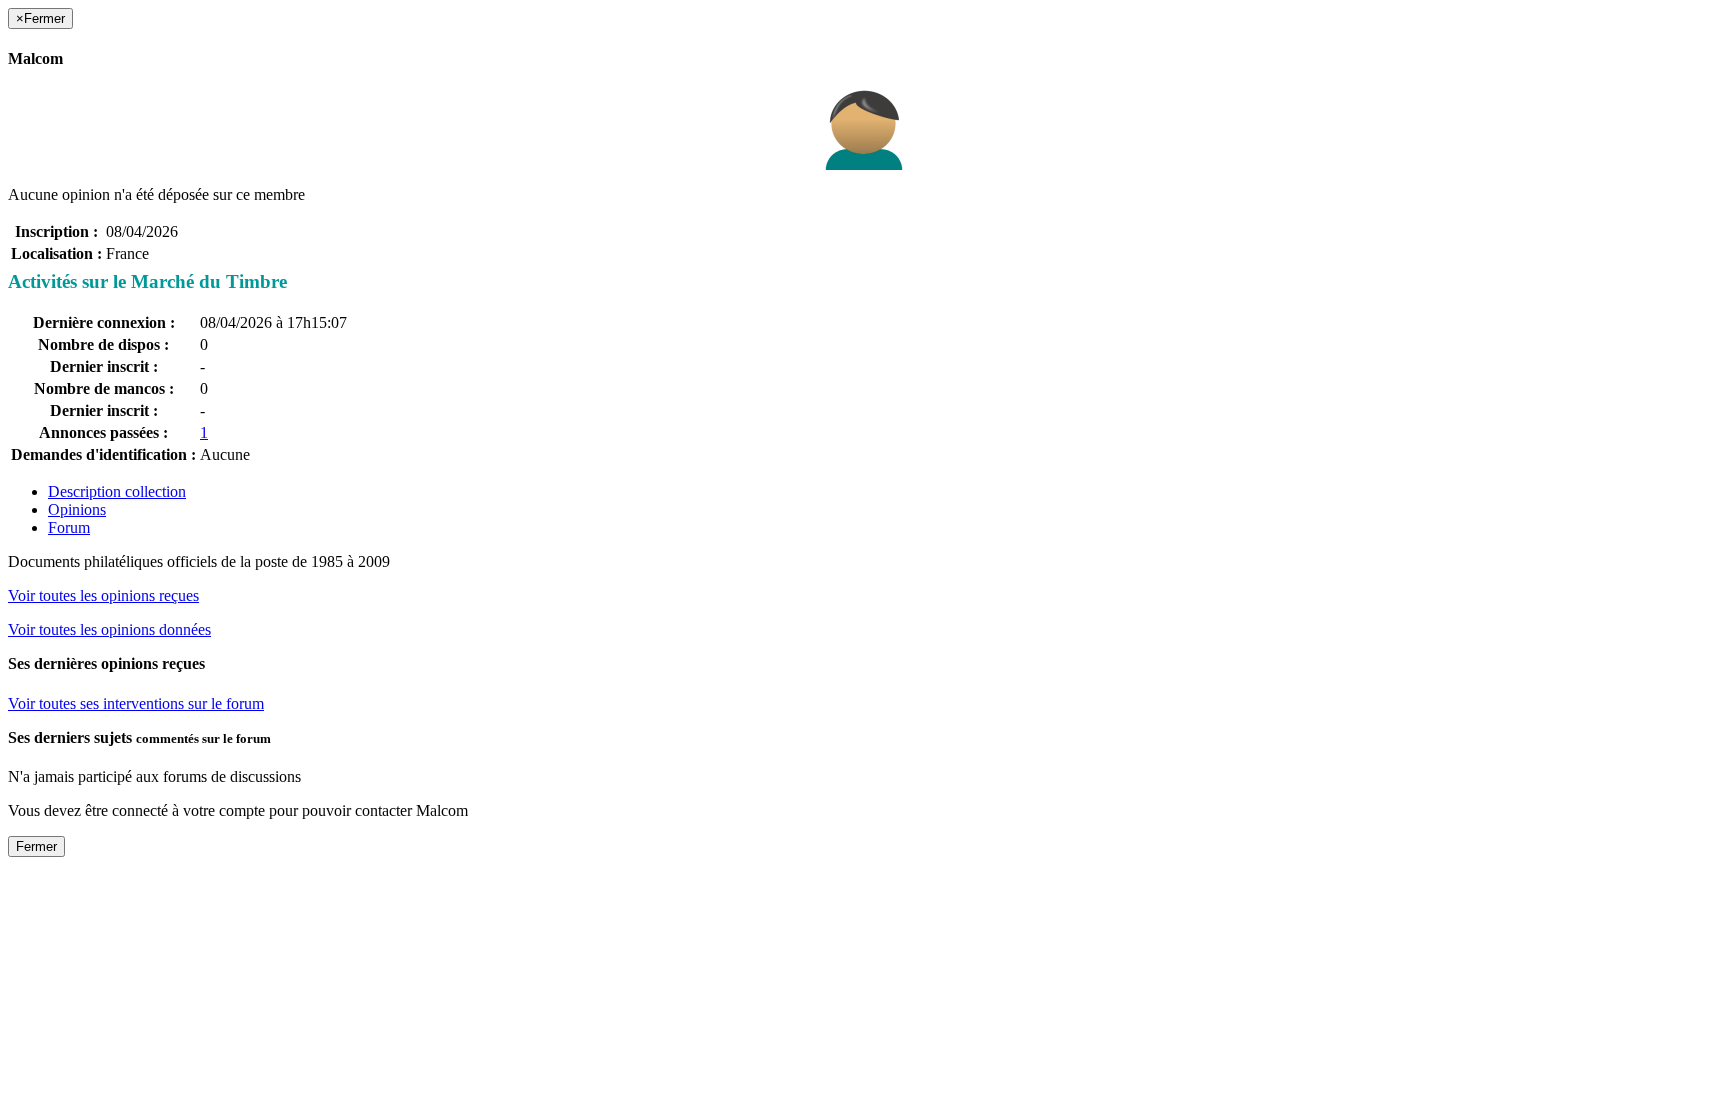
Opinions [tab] (77, 509)
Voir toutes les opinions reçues (103, 595)
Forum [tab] (69, 527)
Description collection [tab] (117, 491)
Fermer (36, 846)
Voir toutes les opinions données (109, 629)
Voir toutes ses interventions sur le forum (136, 703)
